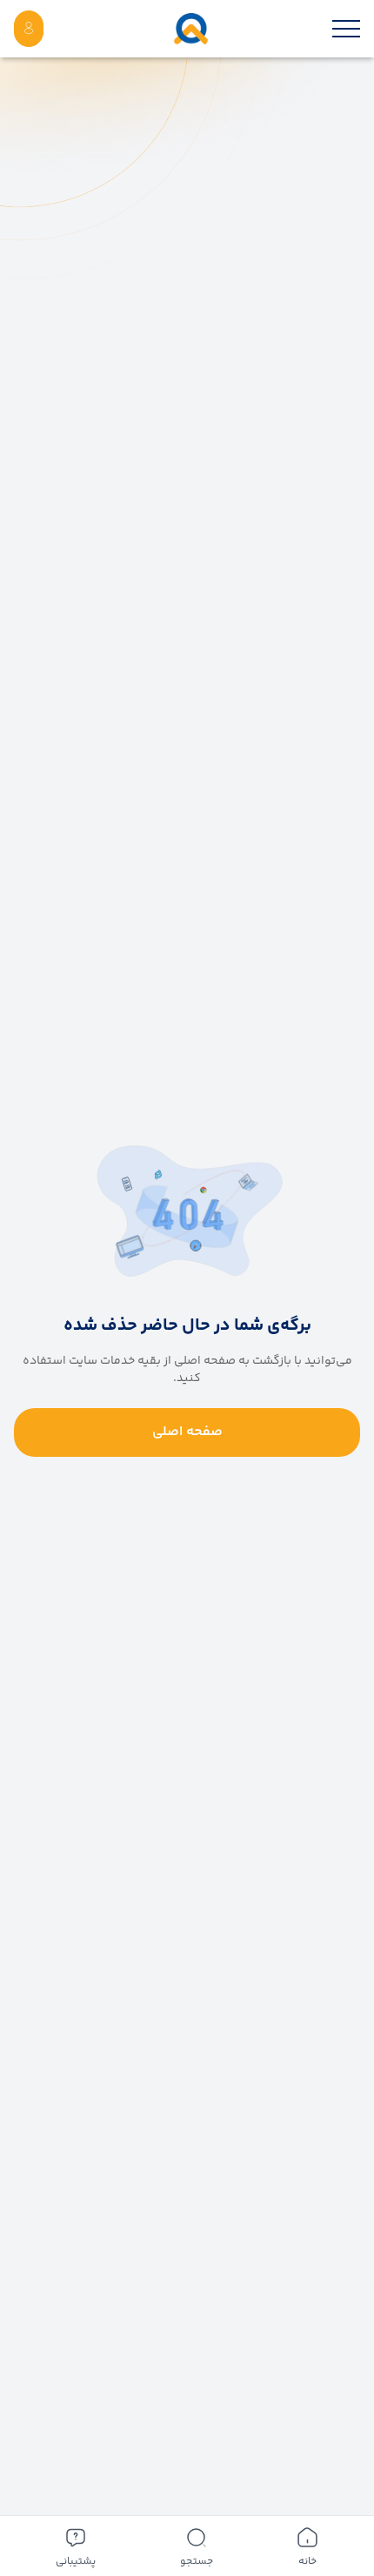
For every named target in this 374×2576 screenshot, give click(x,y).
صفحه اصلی (187, 1432)
